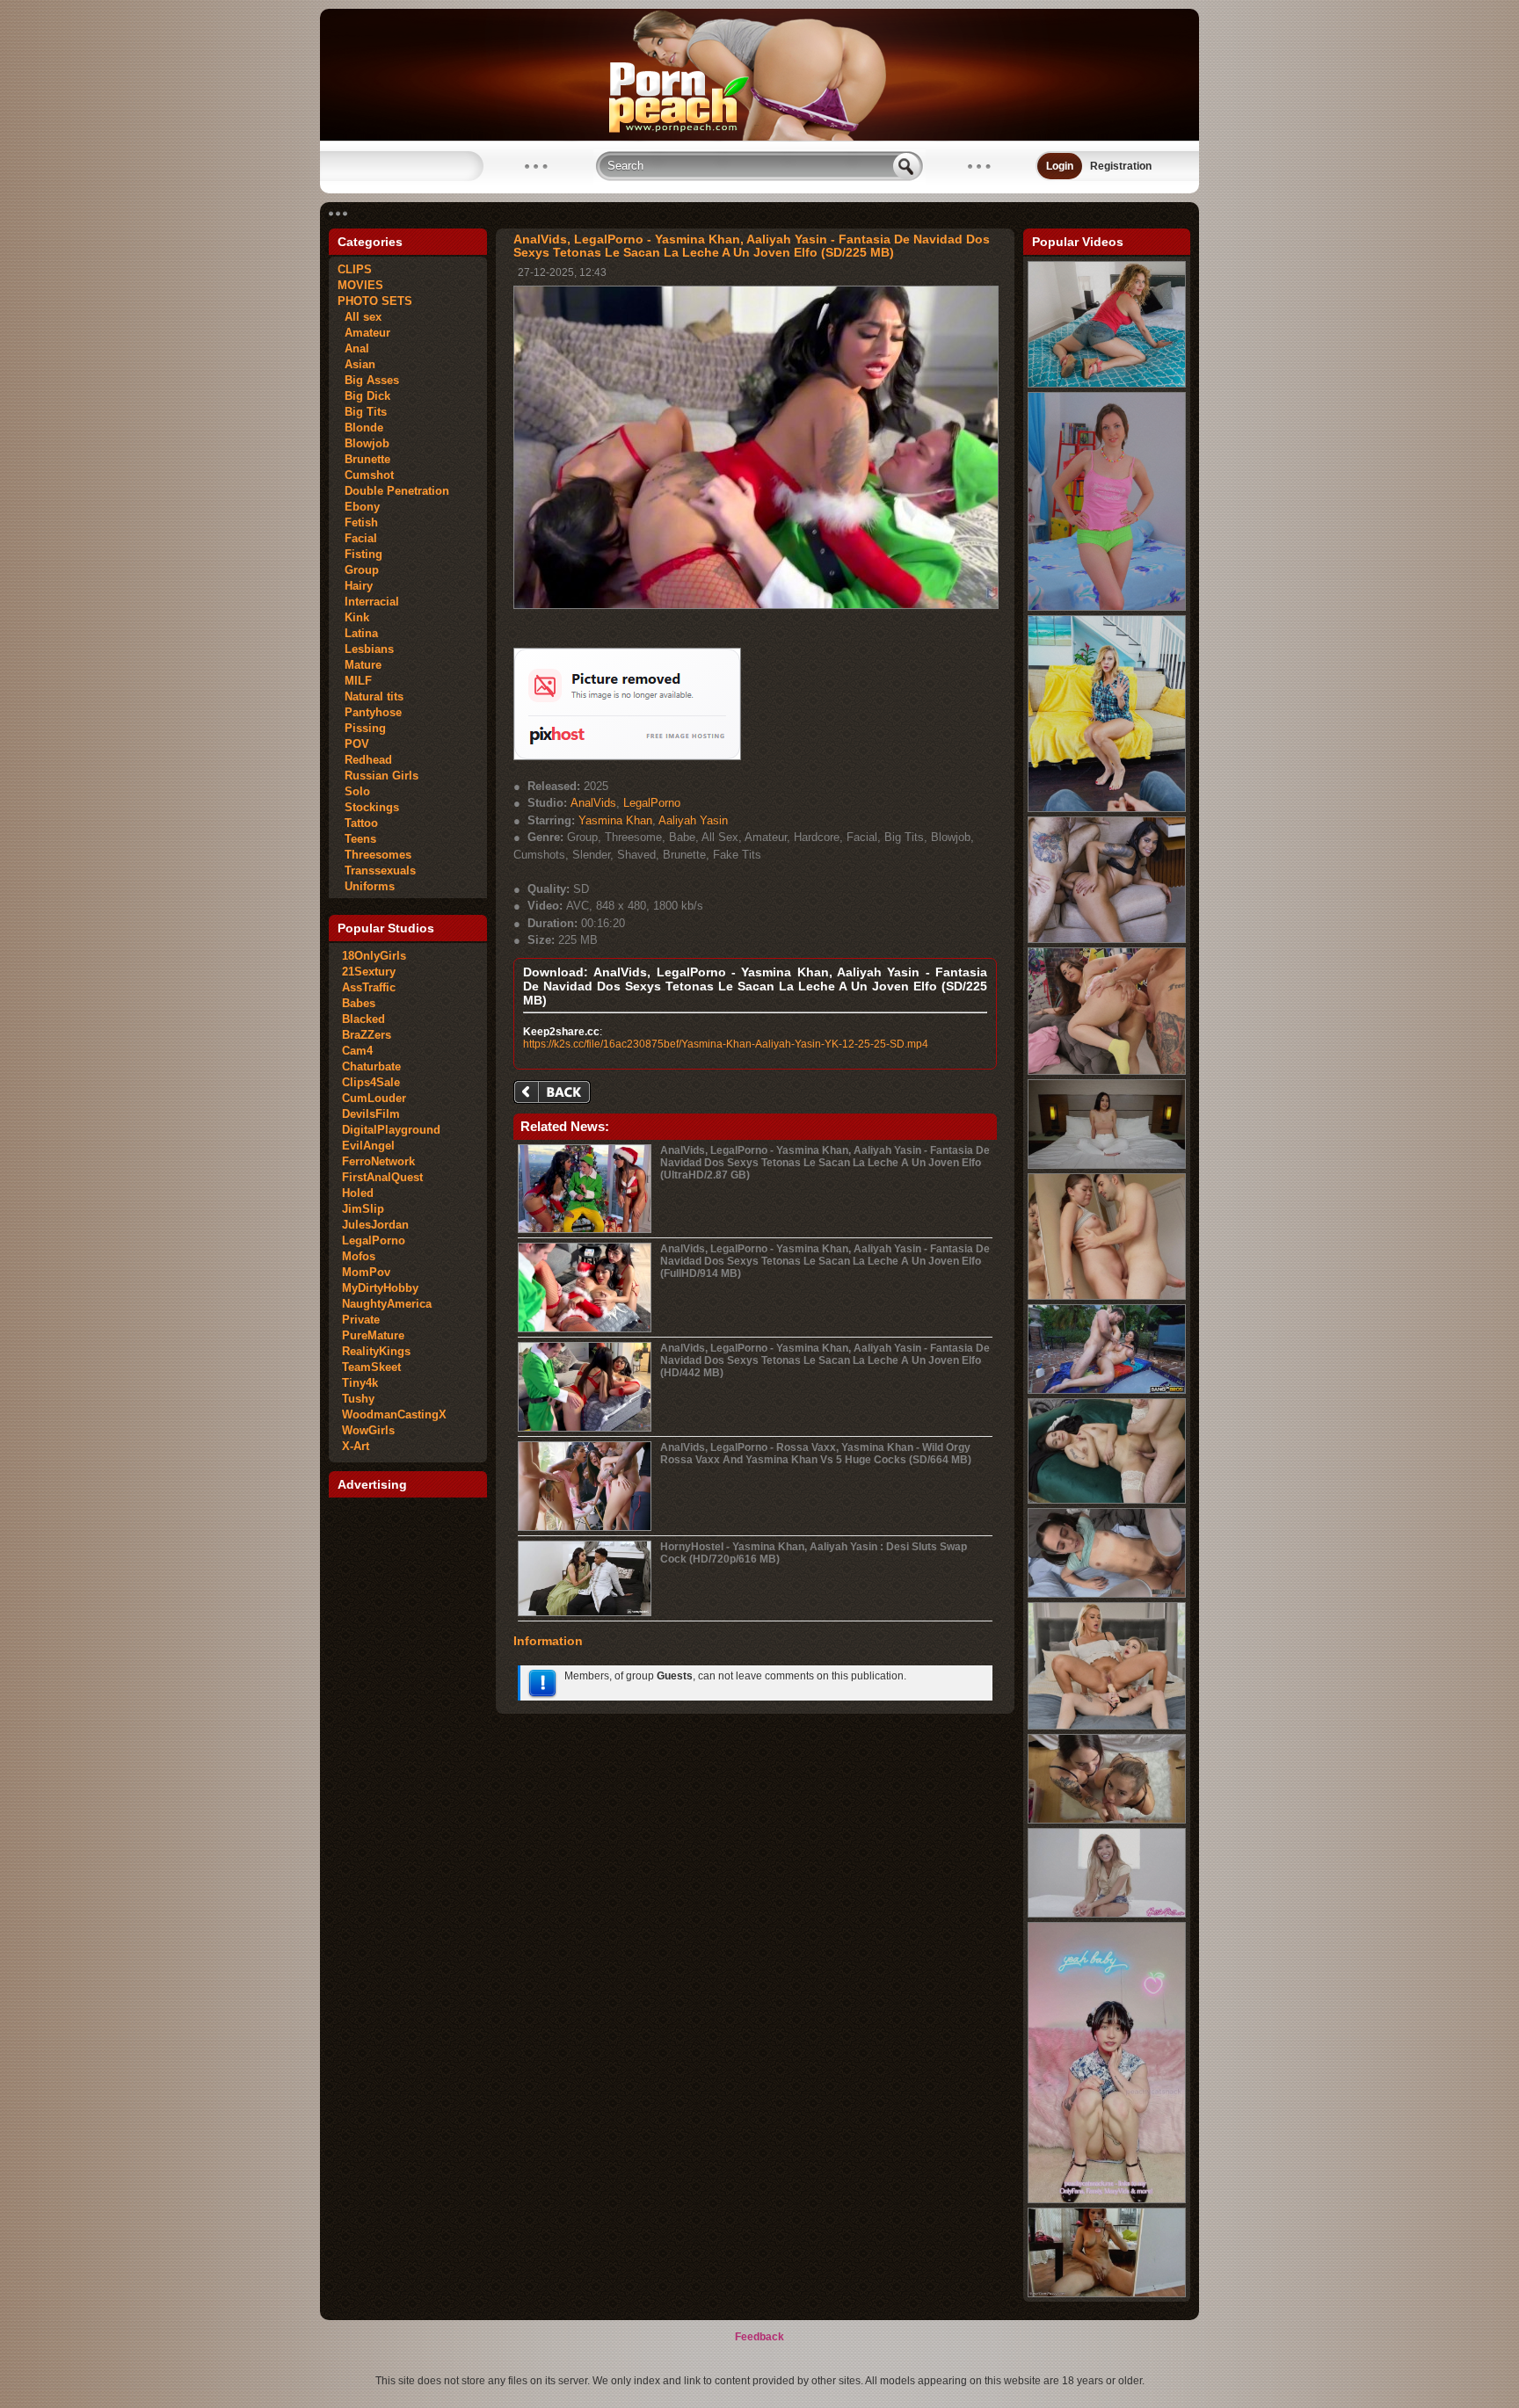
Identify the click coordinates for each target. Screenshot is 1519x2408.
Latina (358, 633)
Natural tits (371, 696)
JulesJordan (375, 1225)
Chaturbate (371, 1066)
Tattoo (358, 823)
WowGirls (368, 1430)
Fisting (360, 554)
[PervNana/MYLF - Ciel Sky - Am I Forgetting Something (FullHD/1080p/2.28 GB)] (1107, 809)
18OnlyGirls (374, 956)
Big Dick (364, 396)
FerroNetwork (378, 1161)
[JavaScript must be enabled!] (555, 1094)
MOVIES (360, 285)
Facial (357, 538)
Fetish (358, 522)
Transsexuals (377, 870)
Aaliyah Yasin (693, 820)
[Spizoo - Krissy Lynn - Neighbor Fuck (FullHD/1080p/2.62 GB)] (1107, 384)
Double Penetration (393, 491)
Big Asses (368, 380)
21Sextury (369, 972)
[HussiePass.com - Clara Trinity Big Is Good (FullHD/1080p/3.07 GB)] (1107, 1914)
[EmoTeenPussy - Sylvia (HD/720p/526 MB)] (1107, 2294)
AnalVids (593, 803)
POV (353, 744)
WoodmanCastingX (394, 1414)
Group (358, 570)
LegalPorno (374, 1240)
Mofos (359, 1256)
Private (361, 1320)
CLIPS (355, 269)
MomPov (366, 1272)
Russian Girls (378, 776)
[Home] (759, 137)
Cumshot (366, 475)
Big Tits (362, 412)
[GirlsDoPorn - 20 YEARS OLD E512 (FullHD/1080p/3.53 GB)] (1107, 1165)
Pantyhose (370, 712)
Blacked (363, 1019)
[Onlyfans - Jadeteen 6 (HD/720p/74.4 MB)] (1107, 1820)
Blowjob (363, 443)
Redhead (365, 760)
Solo (354, 791)
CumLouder (374, 1098)
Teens (357, 839)
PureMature (373, 1335)
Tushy (358, 1399)
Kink (353, 617)
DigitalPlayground (391, 1130)
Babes (359, 1003)
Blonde (360, 428)
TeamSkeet (371, 1367)
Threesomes (374, 855)
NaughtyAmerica (387, 1304)
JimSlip (363, 1209)
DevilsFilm (371, 1114)
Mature (360, 665)
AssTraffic (369, 987)
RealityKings (376, 1351)
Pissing (362, 728)
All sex (360, 317)
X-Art (356, 1446)
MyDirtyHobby (380, 1288)
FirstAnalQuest (382, 1177)
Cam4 (357, 1051)
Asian (356, 364)
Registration (1121, 166)
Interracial (368, 602)
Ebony (359, 507)
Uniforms (366, 886)
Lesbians (366, 649)
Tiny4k (360, 1383)
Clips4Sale (371, 1082)
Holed (358, 1193)
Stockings (368, 807)
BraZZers (367, 1035)
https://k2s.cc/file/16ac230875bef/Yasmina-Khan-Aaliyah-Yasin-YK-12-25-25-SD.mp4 (726, 1044)
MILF (355, 681)
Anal (353, 348)
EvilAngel (368, 1146)
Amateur (364, 333)
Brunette (364, 459)
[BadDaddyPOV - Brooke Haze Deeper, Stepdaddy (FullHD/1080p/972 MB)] (1107, 1594)
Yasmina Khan (615, 820)
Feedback (759, 2337)
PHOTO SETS (375, 301)
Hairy (355, 586)
